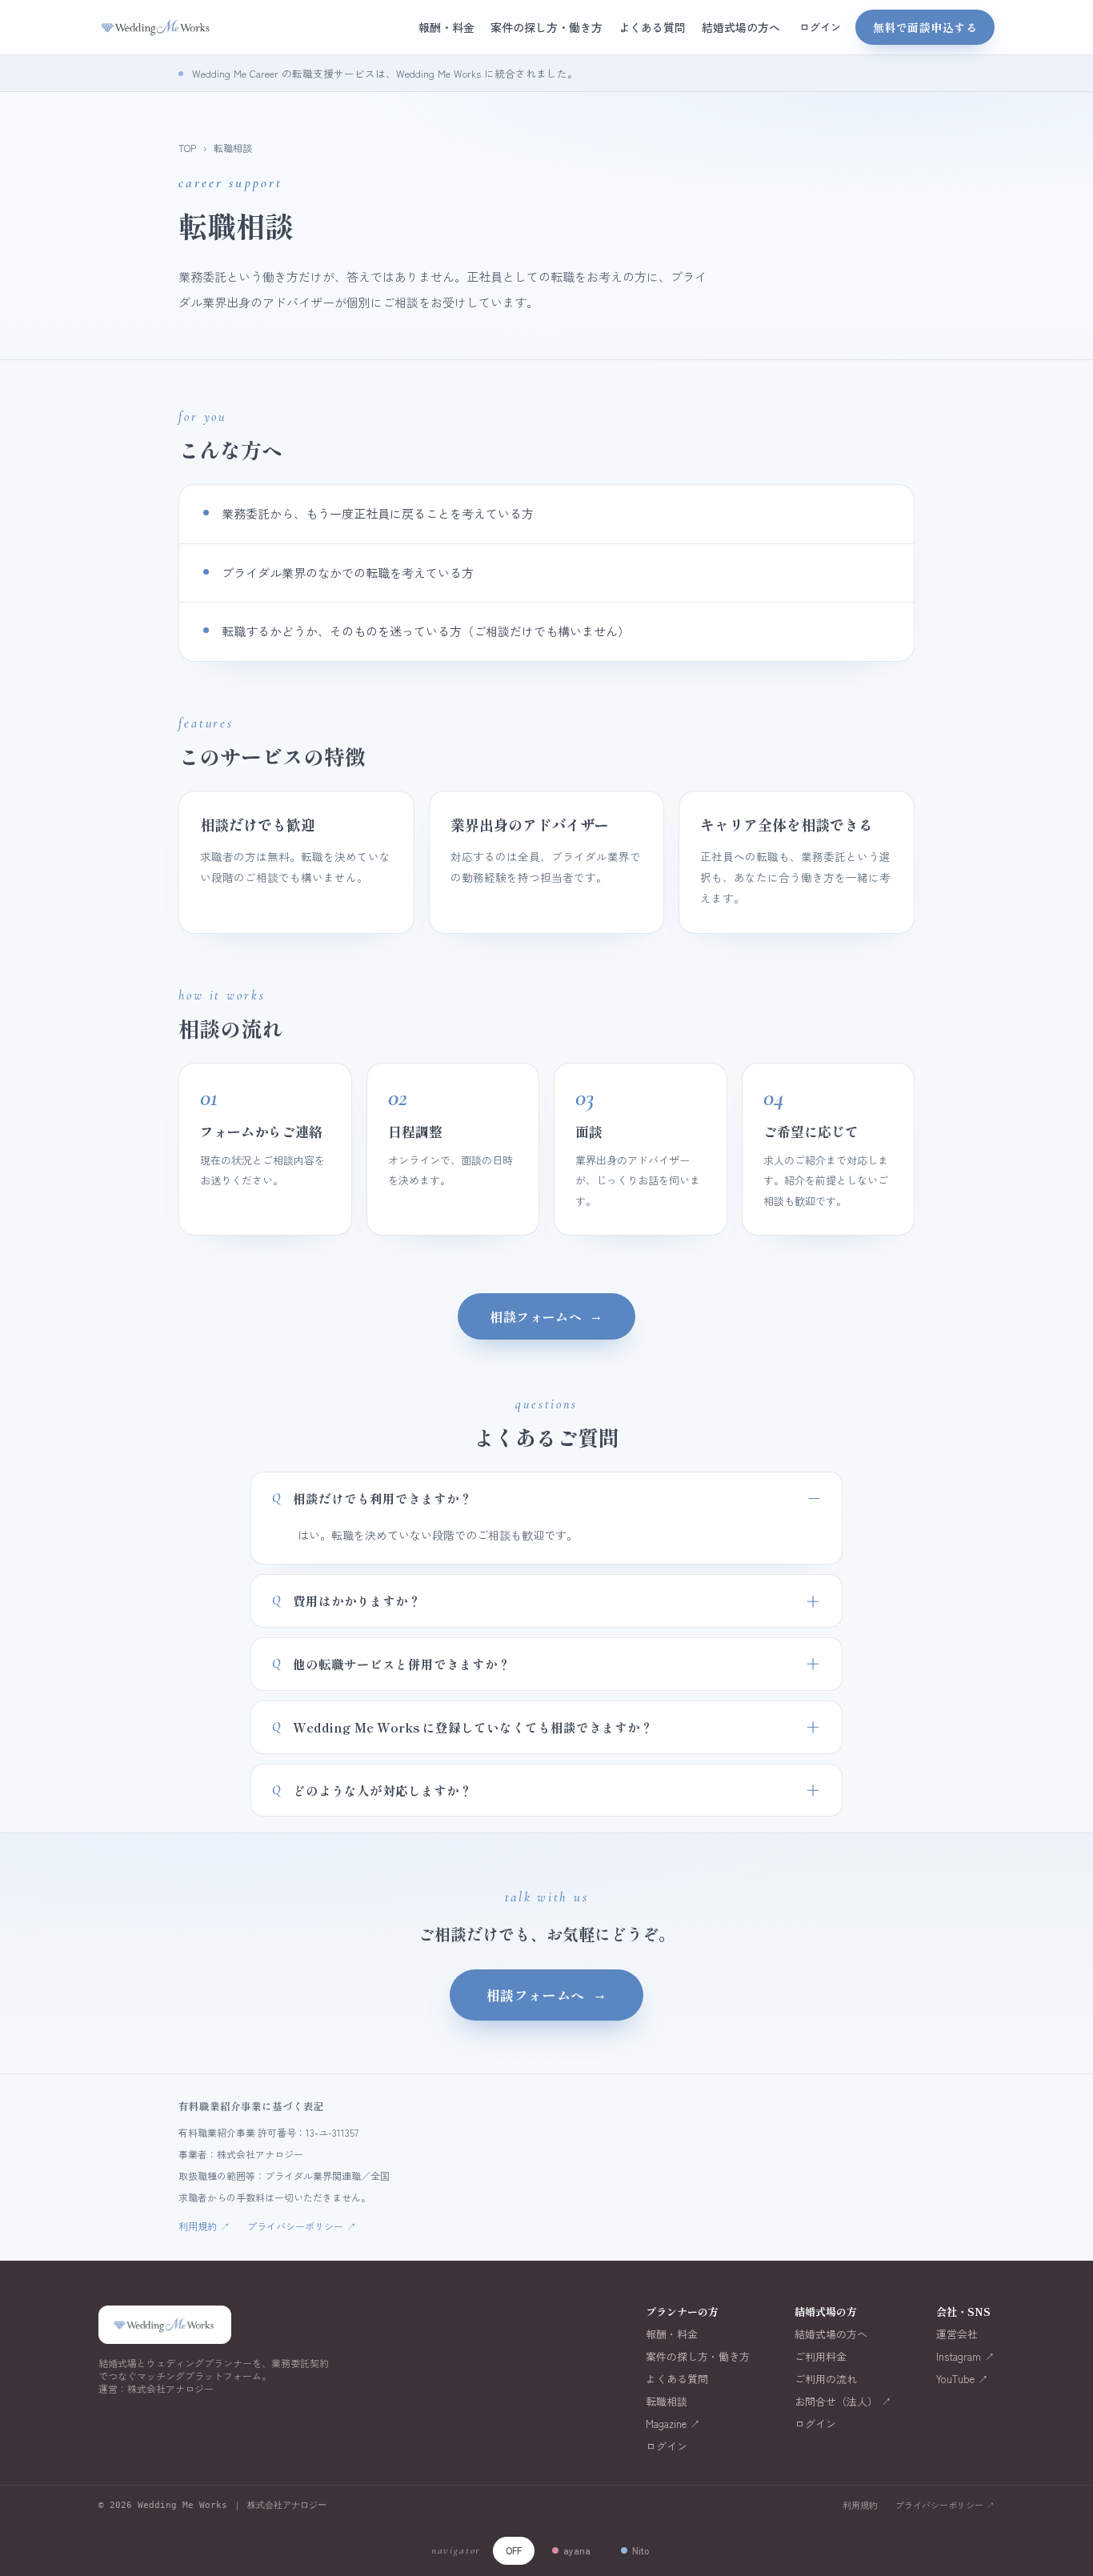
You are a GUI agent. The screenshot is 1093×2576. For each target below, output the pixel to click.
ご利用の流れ (826, 2379)
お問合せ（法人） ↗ (843, 2402)
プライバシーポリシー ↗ (945, 2505)
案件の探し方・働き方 (546, 27)
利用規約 (204, 2226)
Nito (641, 2550)
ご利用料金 (821, 2357)
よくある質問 (652, 27)
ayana (577, 2550)
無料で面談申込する (925, 27)
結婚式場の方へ (741, 27)
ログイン (820, 27)
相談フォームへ (546, 1316)
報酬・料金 (446, 27)
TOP (187, 148)
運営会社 (957, 2334)
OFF (514, 2550)
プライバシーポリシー (302, 2226)
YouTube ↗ (962, 2379)
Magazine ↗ (673, 2424)
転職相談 (667, 2402)
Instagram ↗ (965, 2357)
